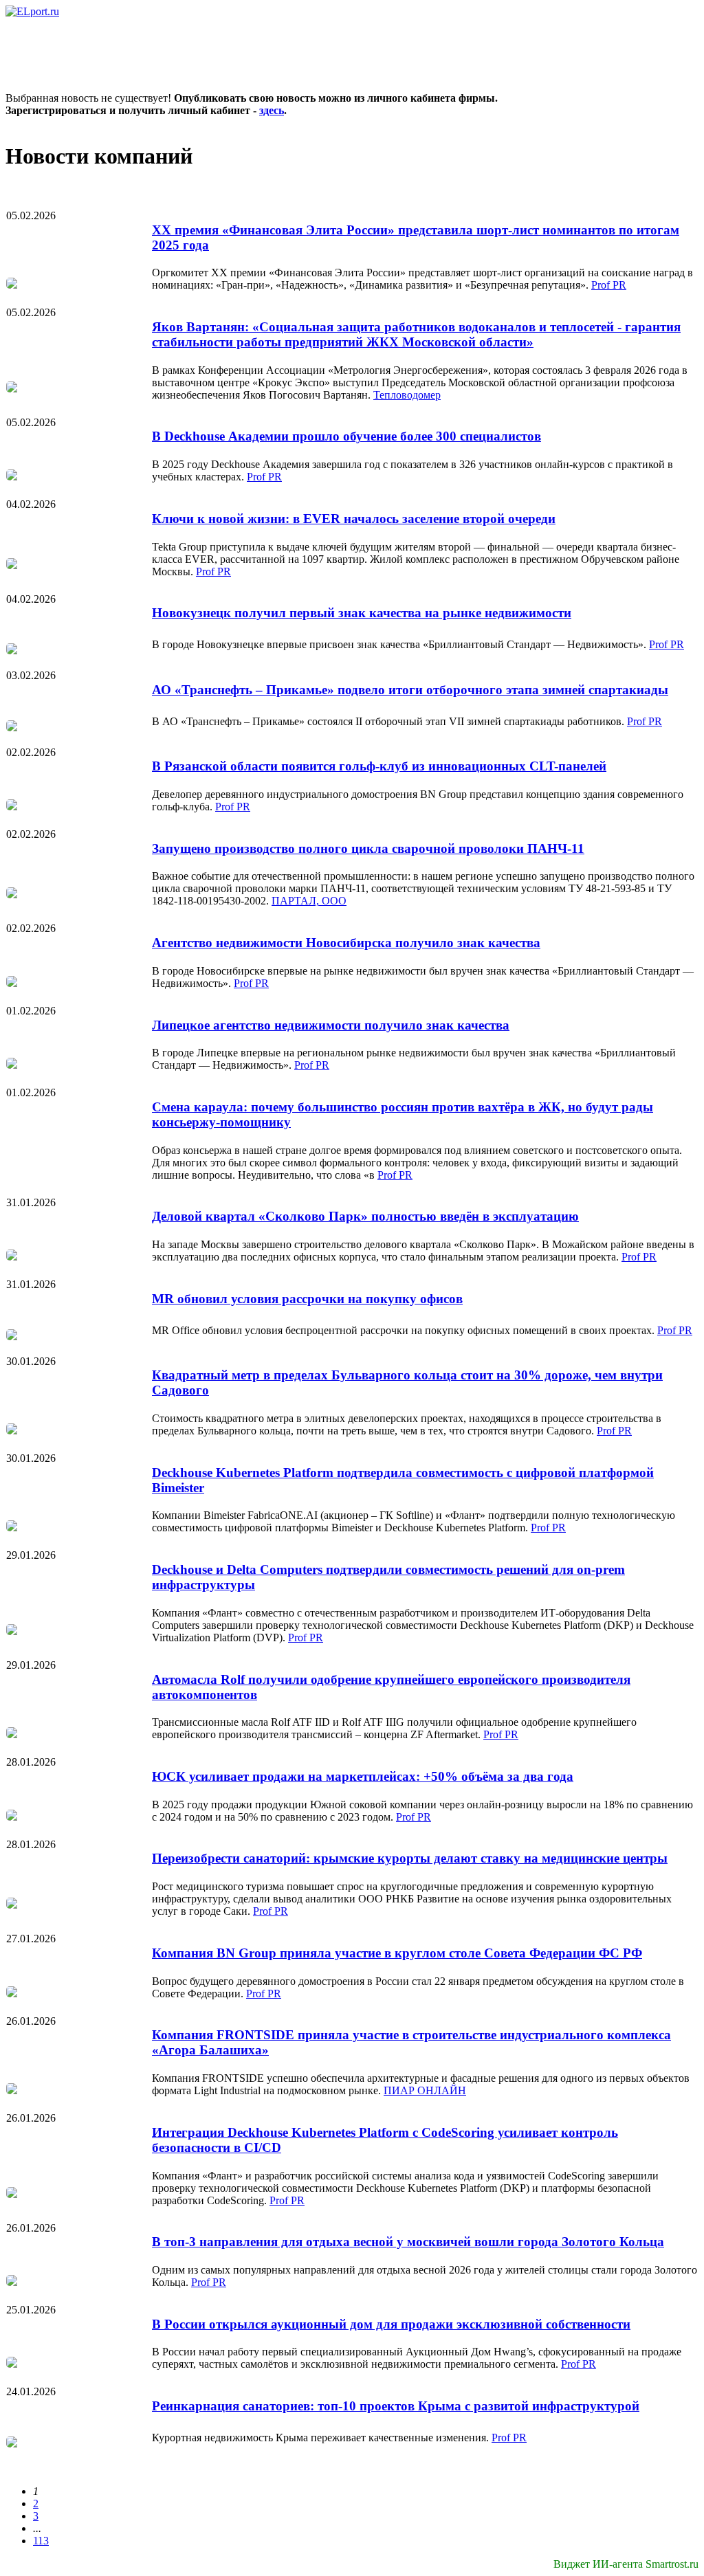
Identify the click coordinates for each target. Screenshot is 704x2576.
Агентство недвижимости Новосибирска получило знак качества (346, 943)
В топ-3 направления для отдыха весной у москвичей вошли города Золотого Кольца (408, 2242)
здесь (272, 110)
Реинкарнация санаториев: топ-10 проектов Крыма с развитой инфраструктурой (396, 2406)
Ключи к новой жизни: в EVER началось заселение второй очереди (354, 519)
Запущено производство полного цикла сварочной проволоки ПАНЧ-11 (368, 848)
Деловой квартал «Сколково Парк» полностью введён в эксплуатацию (365, 1216)
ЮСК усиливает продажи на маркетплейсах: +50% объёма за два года (363, 1776)
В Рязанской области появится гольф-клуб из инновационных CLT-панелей (379, 766)
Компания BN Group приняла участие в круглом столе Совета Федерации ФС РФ (397, 1953)
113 (41, 2541)
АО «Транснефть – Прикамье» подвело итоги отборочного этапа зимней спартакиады (410, 690)
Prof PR (609, 285)
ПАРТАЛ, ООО (309, 901)
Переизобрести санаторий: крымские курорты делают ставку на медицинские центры (410, 1858)
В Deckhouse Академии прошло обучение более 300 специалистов (346, 436)
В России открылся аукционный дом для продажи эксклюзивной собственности (391, 2324)
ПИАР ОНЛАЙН (425, 2090)
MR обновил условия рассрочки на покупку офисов (307, 1299)
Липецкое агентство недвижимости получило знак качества (331, 1025)
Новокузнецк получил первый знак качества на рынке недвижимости (362, 613)
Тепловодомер (407, 395)
